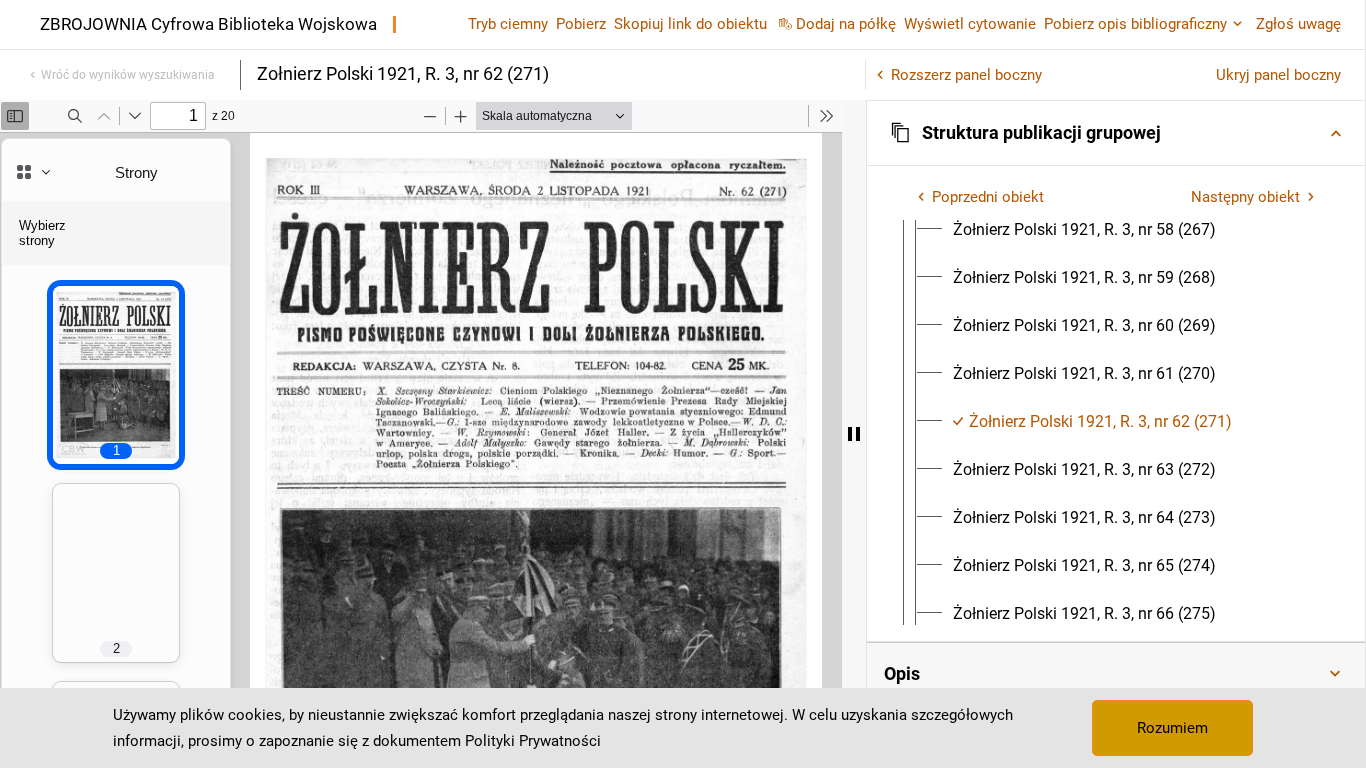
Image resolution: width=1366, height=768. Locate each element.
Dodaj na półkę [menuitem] (846, 24)
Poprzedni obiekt (988, 197)
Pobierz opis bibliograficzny (1135, 24)
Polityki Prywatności (533, 741)
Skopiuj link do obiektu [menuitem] (690, 24)
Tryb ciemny (508, 24)
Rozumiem (1172, 728)
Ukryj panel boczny (1278, 75)
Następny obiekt (1245, 197)
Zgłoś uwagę (1298, 24)
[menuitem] (1084, 230)
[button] (1116, 133)
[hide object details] (854, 434)
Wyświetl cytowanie (970, 24)
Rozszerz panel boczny (966, 75)
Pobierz (581, 24)
